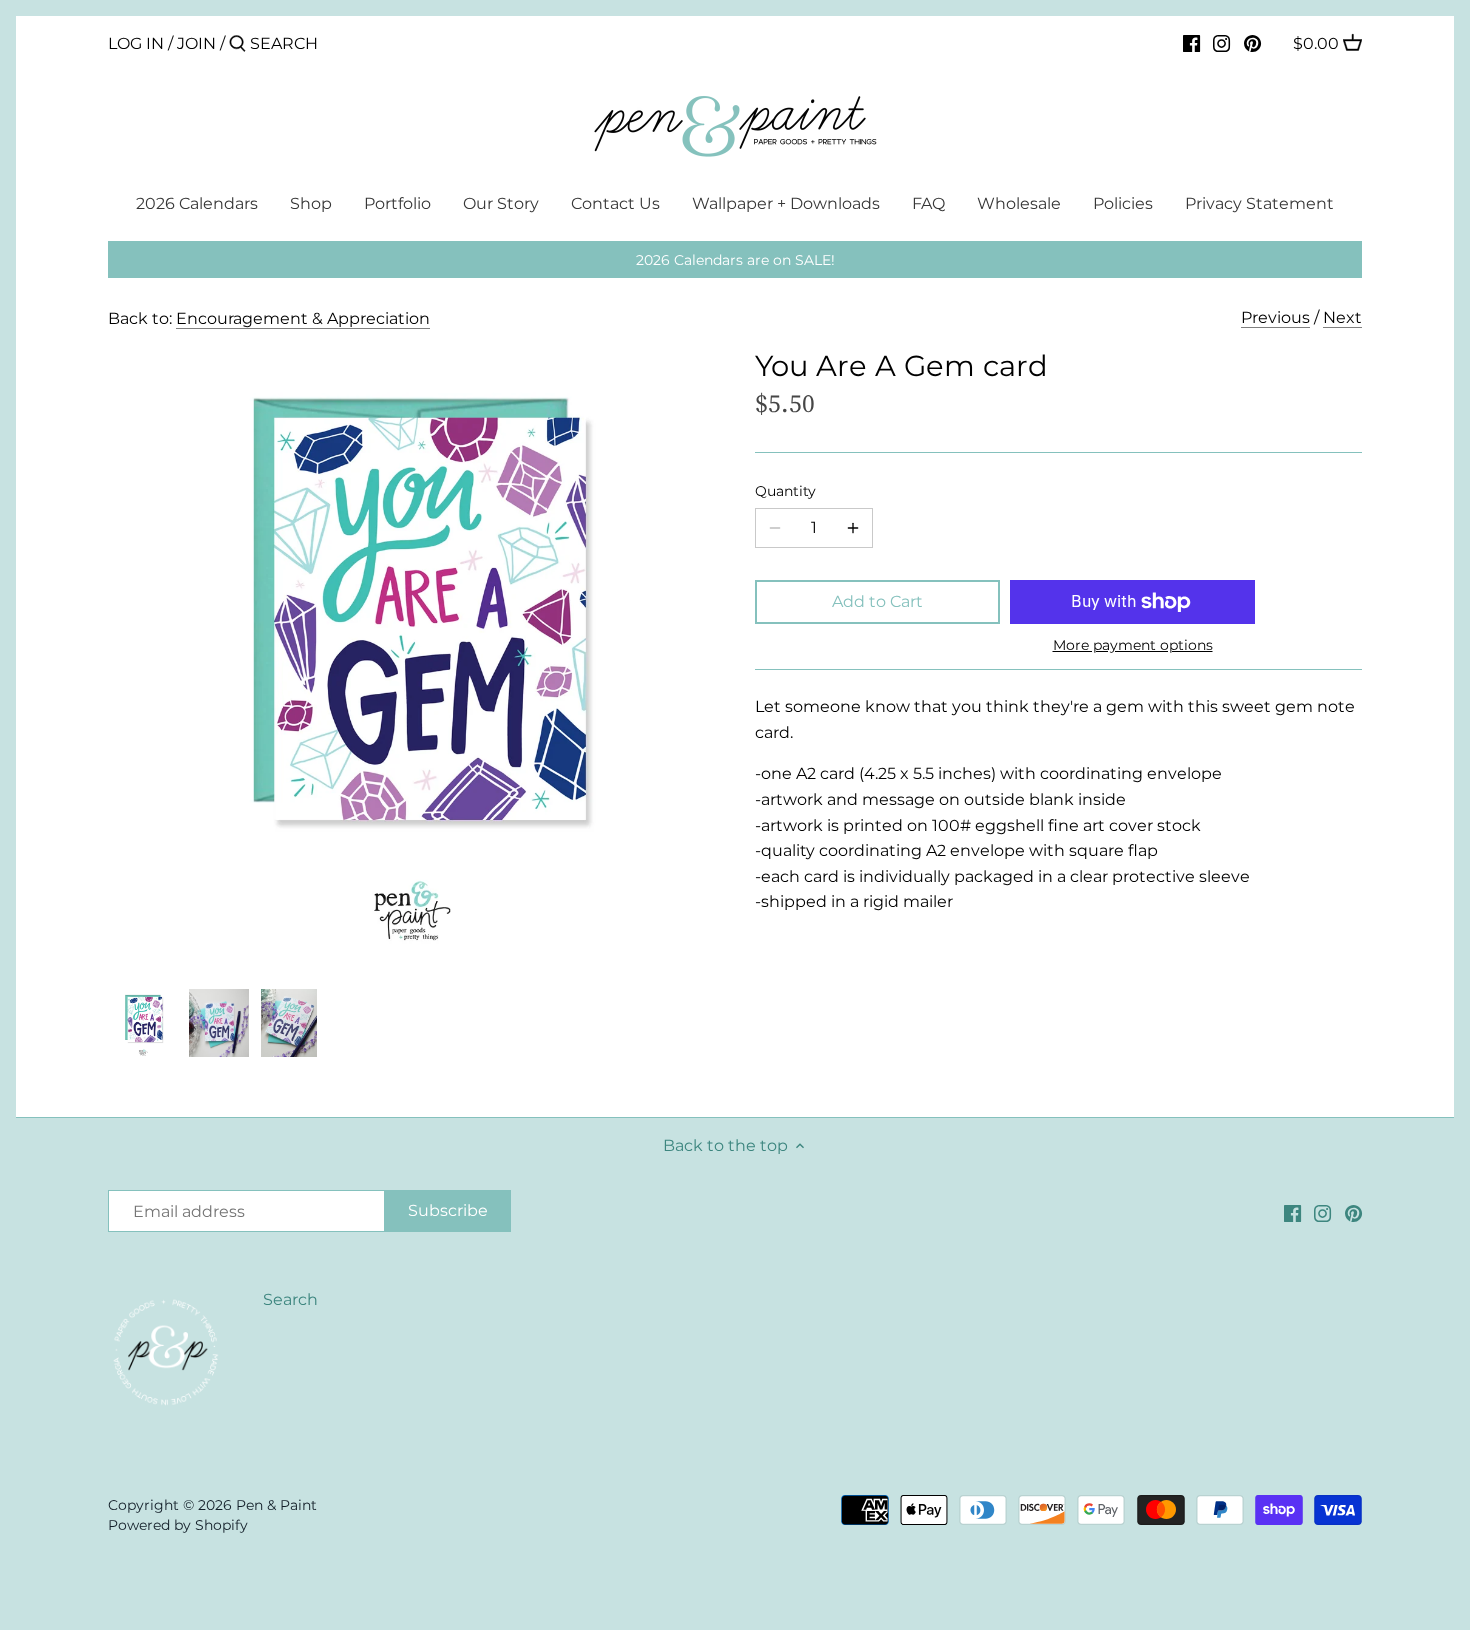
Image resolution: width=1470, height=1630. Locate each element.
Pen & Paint (276, 1505)
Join (196, 43)
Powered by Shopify (178, 1525)
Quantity (785, 491)
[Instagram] (1221, 43)
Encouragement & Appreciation (303, 318)
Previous (1275, 317)
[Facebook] (1191, 43)
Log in (136, 43)
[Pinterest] (1252, 43)
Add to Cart (877, 601)
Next (1342, 317)
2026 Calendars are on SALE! (735, 260)
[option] (143, 1023)
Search (290, 1299)
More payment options (1133, 645)
